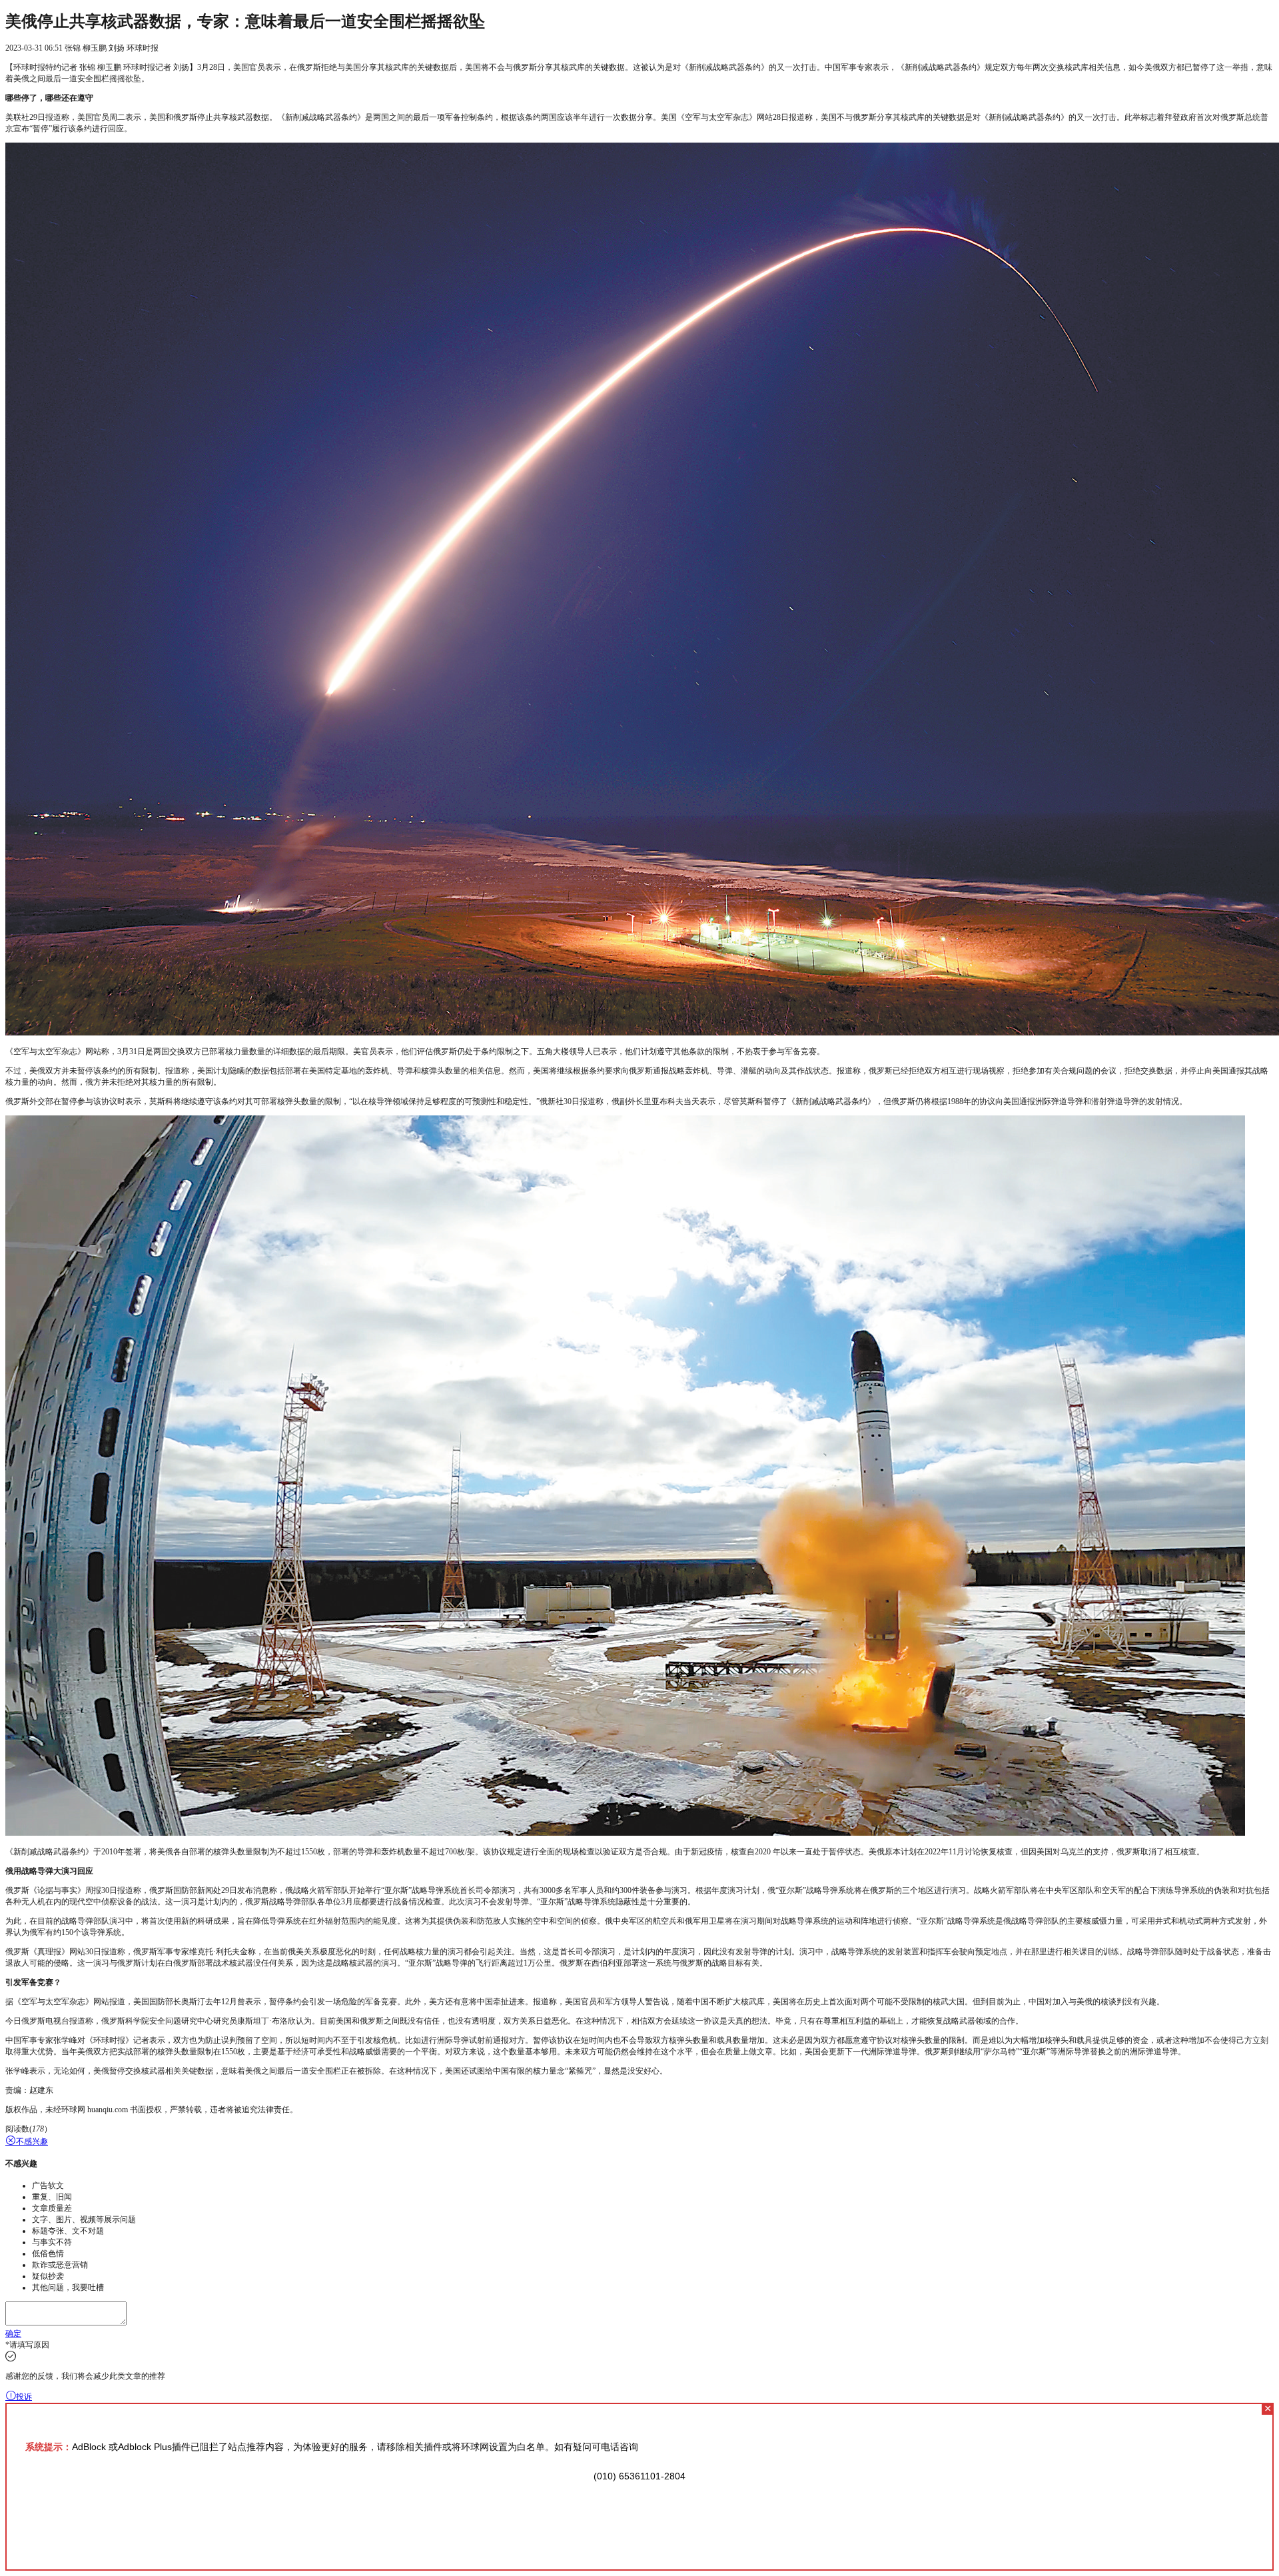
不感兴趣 (32, 2142)
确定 (13, 2333)
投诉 (24, 2397)
